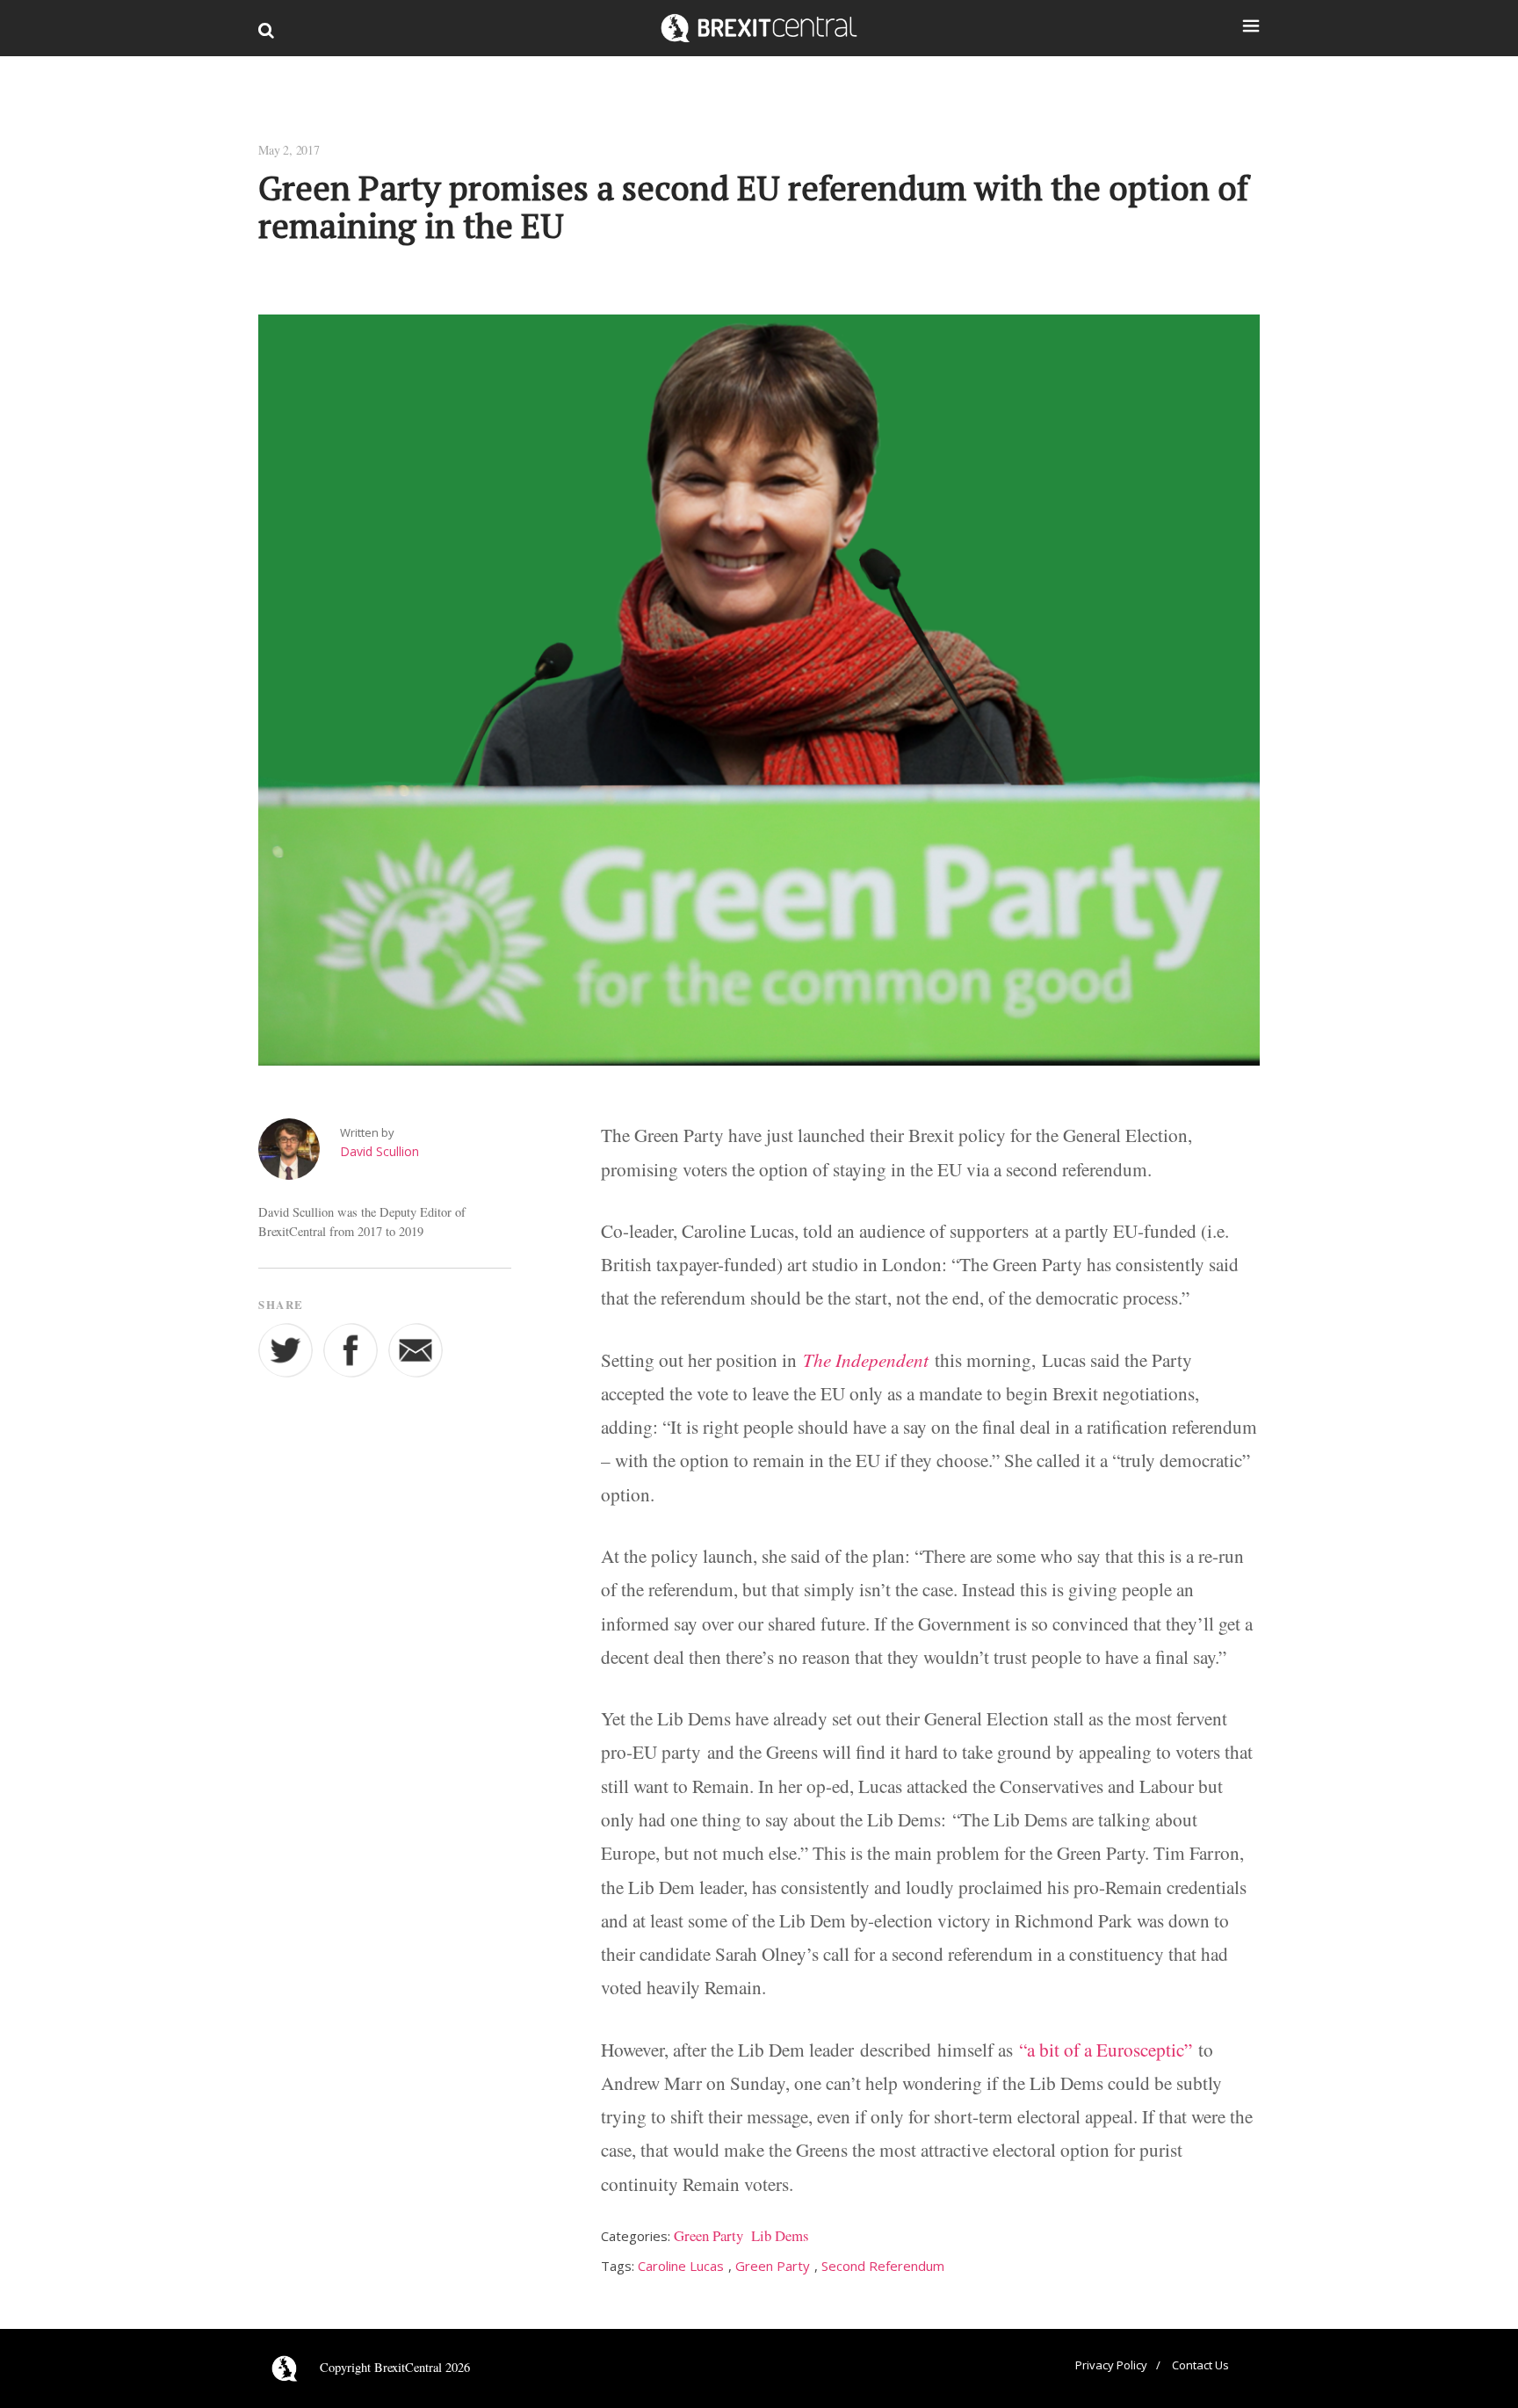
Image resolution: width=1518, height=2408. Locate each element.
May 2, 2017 (289, 150)
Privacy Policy (1111, 2365)
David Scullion (379, 1151)
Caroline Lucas (681, 2266)
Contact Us (1200, 2365)
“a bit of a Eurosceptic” (1106, 2050)
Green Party (708, 2235)
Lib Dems (780, 2235)
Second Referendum (883, 2266)
